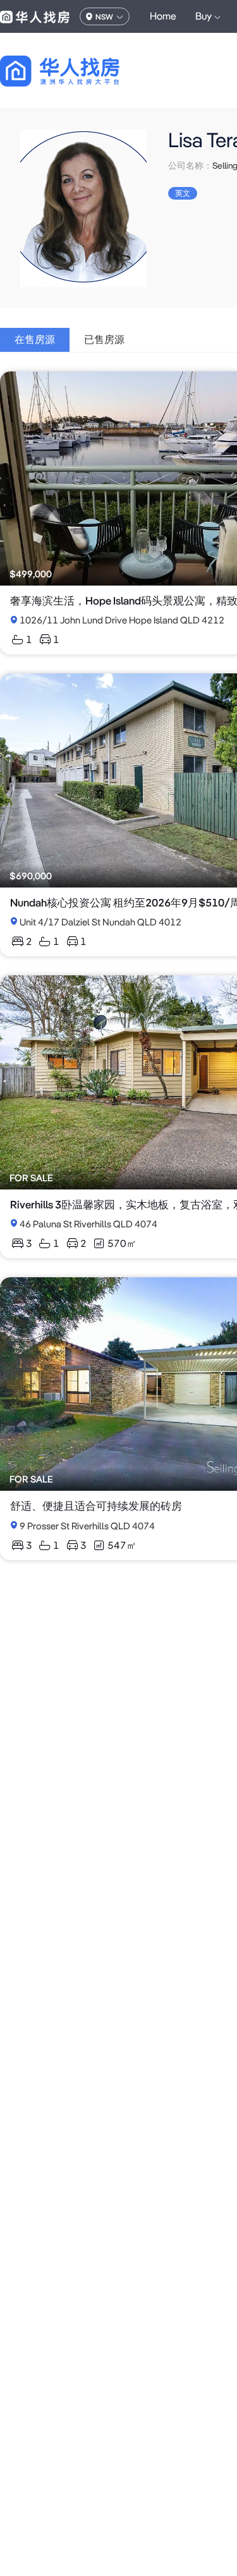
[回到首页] (82, 71)
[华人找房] (35, 16)
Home (163, 16)
